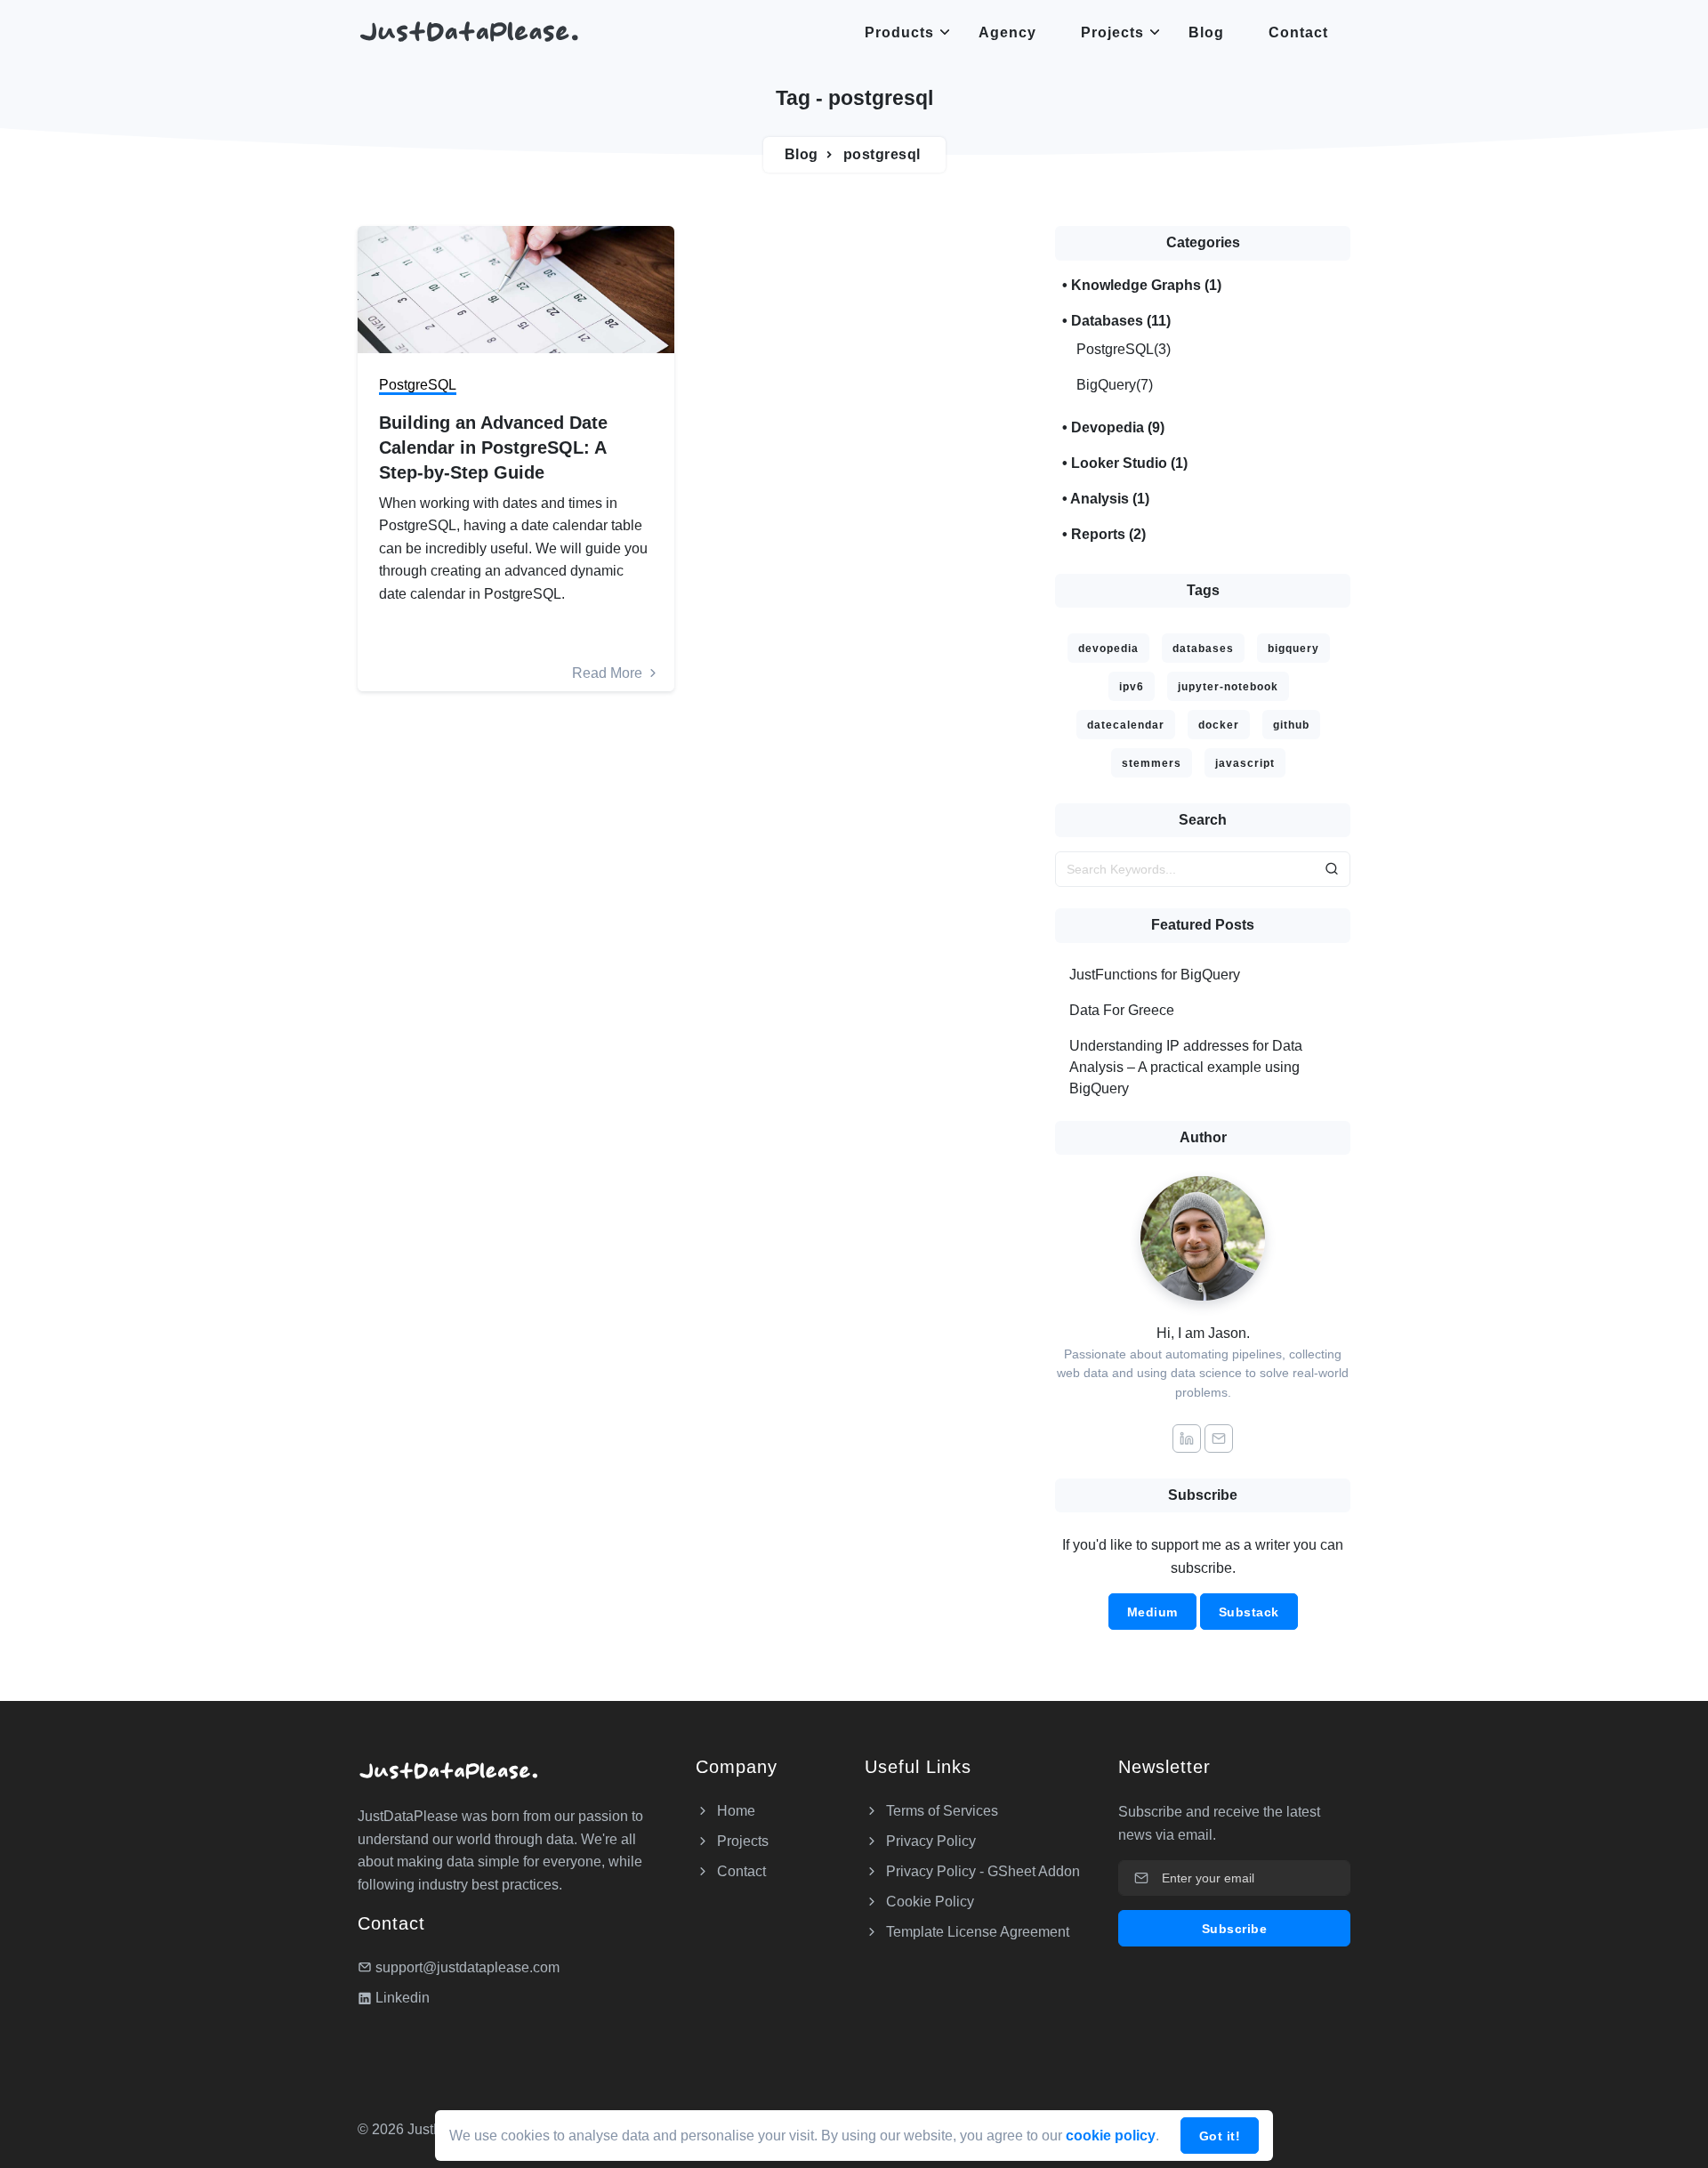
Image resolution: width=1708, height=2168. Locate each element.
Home (734, 1811)
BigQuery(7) (1115, 385)
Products (899, 32)
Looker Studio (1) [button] (1129, 463)
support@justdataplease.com (467, 1967)
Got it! (1220, 2136)
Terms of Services (940, 1811)
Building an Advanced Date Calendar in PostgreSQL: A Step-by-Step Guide (493, 447)
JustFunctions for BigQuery (1155, 975)
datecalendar (1126, 725)
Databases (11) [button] (1121, 321)
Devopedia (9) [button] (1118, 427)
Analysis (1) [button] (1110, 499)
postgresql (882, 154)
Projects (1112, 32)
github (1291, 725)
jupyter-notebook (1228, 687)
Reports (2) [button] (1108, 534)
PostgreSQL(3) (1124, 349)
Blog (1206, 32)
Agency (1007, 32)
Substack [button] (1249, 1612)
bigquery (1293, 649)
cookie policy (1111, 2136)
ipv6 (1132, 687)
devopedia (1108, 649)
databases (1203, 649)
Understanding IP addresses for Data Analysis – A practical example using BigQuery (1186, 1067)
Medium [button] (1152, 1612)
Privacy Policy (929, 1841)
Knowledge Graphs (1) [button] (1146, 285)
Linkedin (401, 1998)
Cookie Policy (928, 1902)
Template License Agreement (976, 1932)
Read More (609, 673)
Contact (1298, 32)
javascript (1245, 763)
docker (1219, 725)
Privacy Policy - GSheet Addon (981, 1871)
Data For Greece (1122, 1010)
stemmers (1152, 763)
